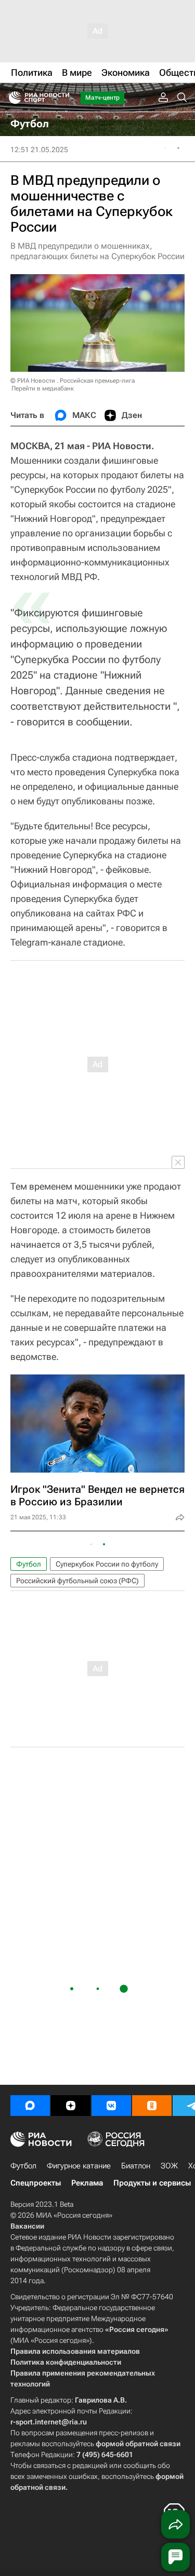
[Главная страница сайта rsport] (62, 98)
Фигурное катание (79, 2166)
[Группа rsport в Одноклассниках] (152, 2106)
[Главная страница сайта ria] (12, 98)
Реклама (87, 2183)
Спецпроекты (36, 2183)
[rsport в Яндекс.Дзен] (71, 2106)
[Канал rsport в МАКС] (30, 2106)
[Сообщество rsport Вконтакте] (111, 2106)
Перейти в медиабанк (43, 388)
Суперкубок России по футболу (107, 1564)
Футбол (29, 1564)
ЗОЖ (169, 2166)
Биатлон (136, 2166)
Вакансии (27, 2226)
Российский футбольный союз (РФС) (77, 1581)
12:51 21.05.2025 (39, 150)
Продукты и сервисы (152, 2183)
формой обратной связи (138, 2444)
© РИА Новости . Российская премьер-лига (73, 381)
